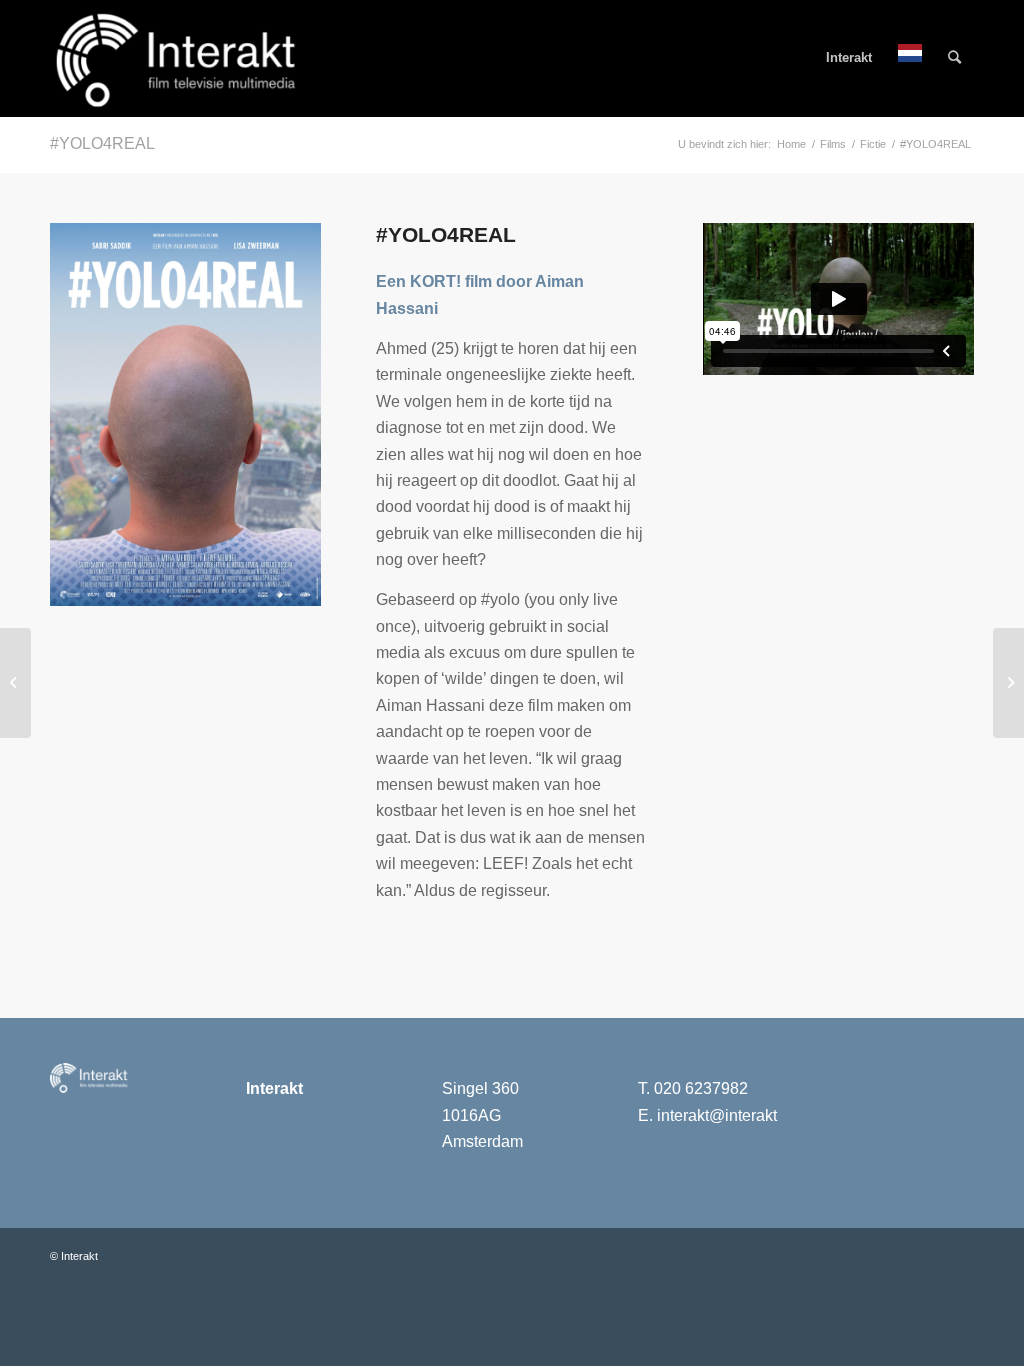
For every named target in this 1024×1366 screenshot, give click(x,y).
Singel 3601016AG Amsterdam (482, 1115)
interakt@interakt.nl (725, 1115)
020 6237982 (701, 1088)
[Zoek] (954, 58)
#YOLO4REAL (102, 143)
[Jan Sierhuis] (1008, 683)
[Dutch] (910, 58)
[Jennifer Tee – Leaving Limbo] (15, 683)
